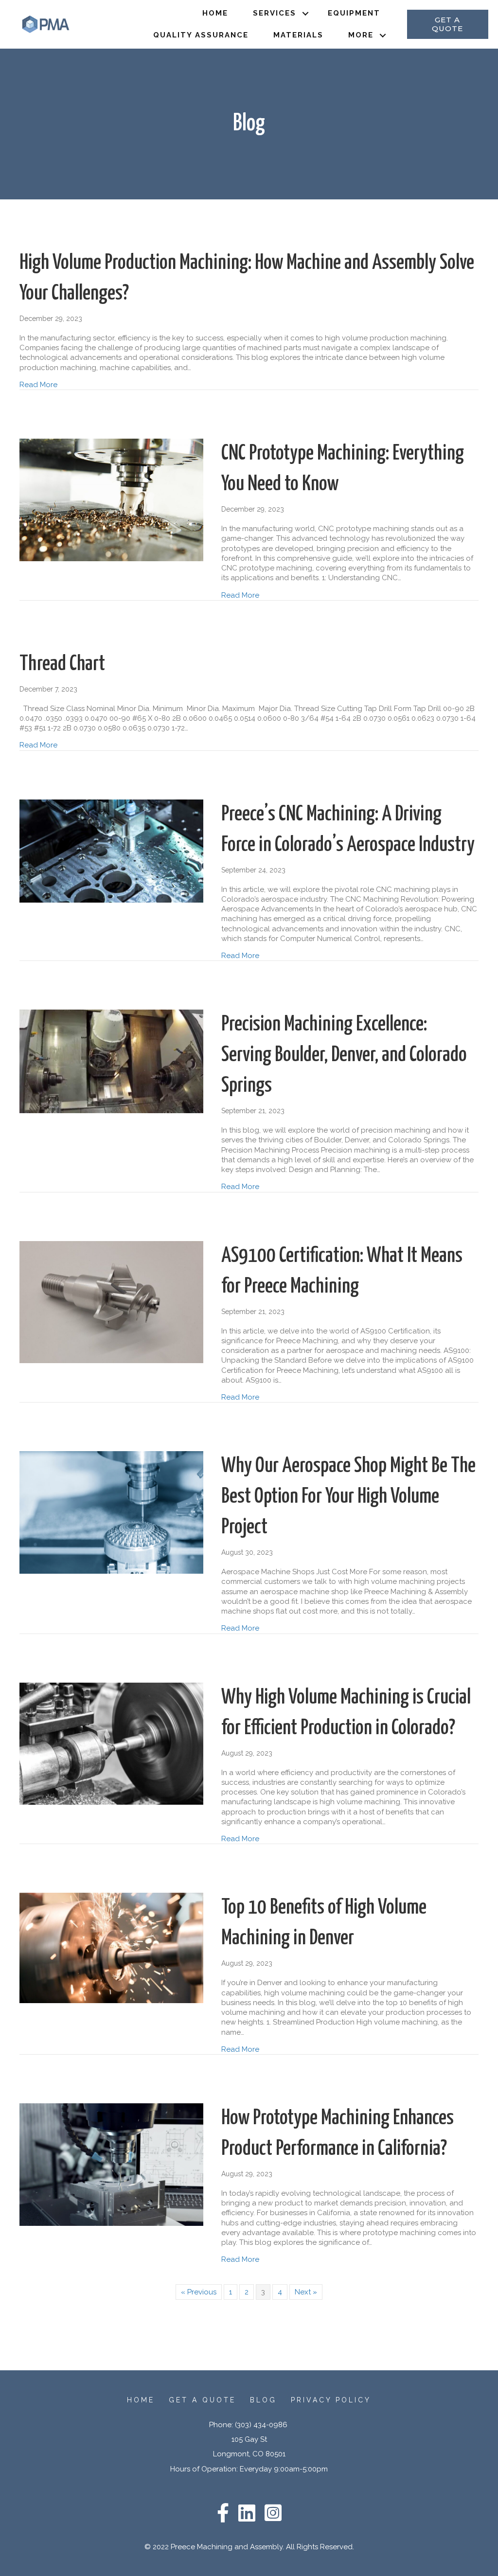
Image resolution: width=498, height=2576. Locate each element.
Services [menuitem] (275, 13)
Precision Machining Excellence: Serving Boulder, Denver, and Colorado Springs (344, 1055)
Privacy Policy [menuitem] (331, 2400)
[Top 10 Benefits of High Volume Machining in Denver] (111, 1948)
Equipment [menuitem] (354, 13)
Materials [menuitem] (298, 35)
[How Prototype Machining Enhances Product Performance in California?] (111, 2164)
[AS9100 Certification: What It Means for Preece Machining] (111, 1301)
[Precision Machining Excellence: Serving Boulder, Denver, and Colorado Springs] (111, 1061)
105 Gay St (249, 2439)
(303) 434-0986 (262, 2425)
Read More (38, 384)
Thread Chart (62, 664)
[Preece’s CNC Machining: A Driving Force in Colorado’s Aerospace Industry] (111, 851)
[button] (306, 13)
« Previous (199, 2292)
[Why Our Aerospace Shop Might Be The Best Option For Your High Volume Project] (111, 1512)
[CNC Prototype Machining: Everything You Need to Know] (111, 499)
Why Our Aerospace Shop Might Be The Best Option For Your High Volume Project (348, 1497)
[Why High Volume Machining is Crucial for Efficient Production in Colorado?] (111, 1743)
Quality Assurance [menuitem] (201, 35)
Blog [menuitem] (263, 2400)
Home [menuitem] (215, 13)
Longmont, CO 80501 (249, 2454)
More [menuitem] (361, 35)
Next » (306, 2292)
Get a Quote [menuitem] (202, 2400)
